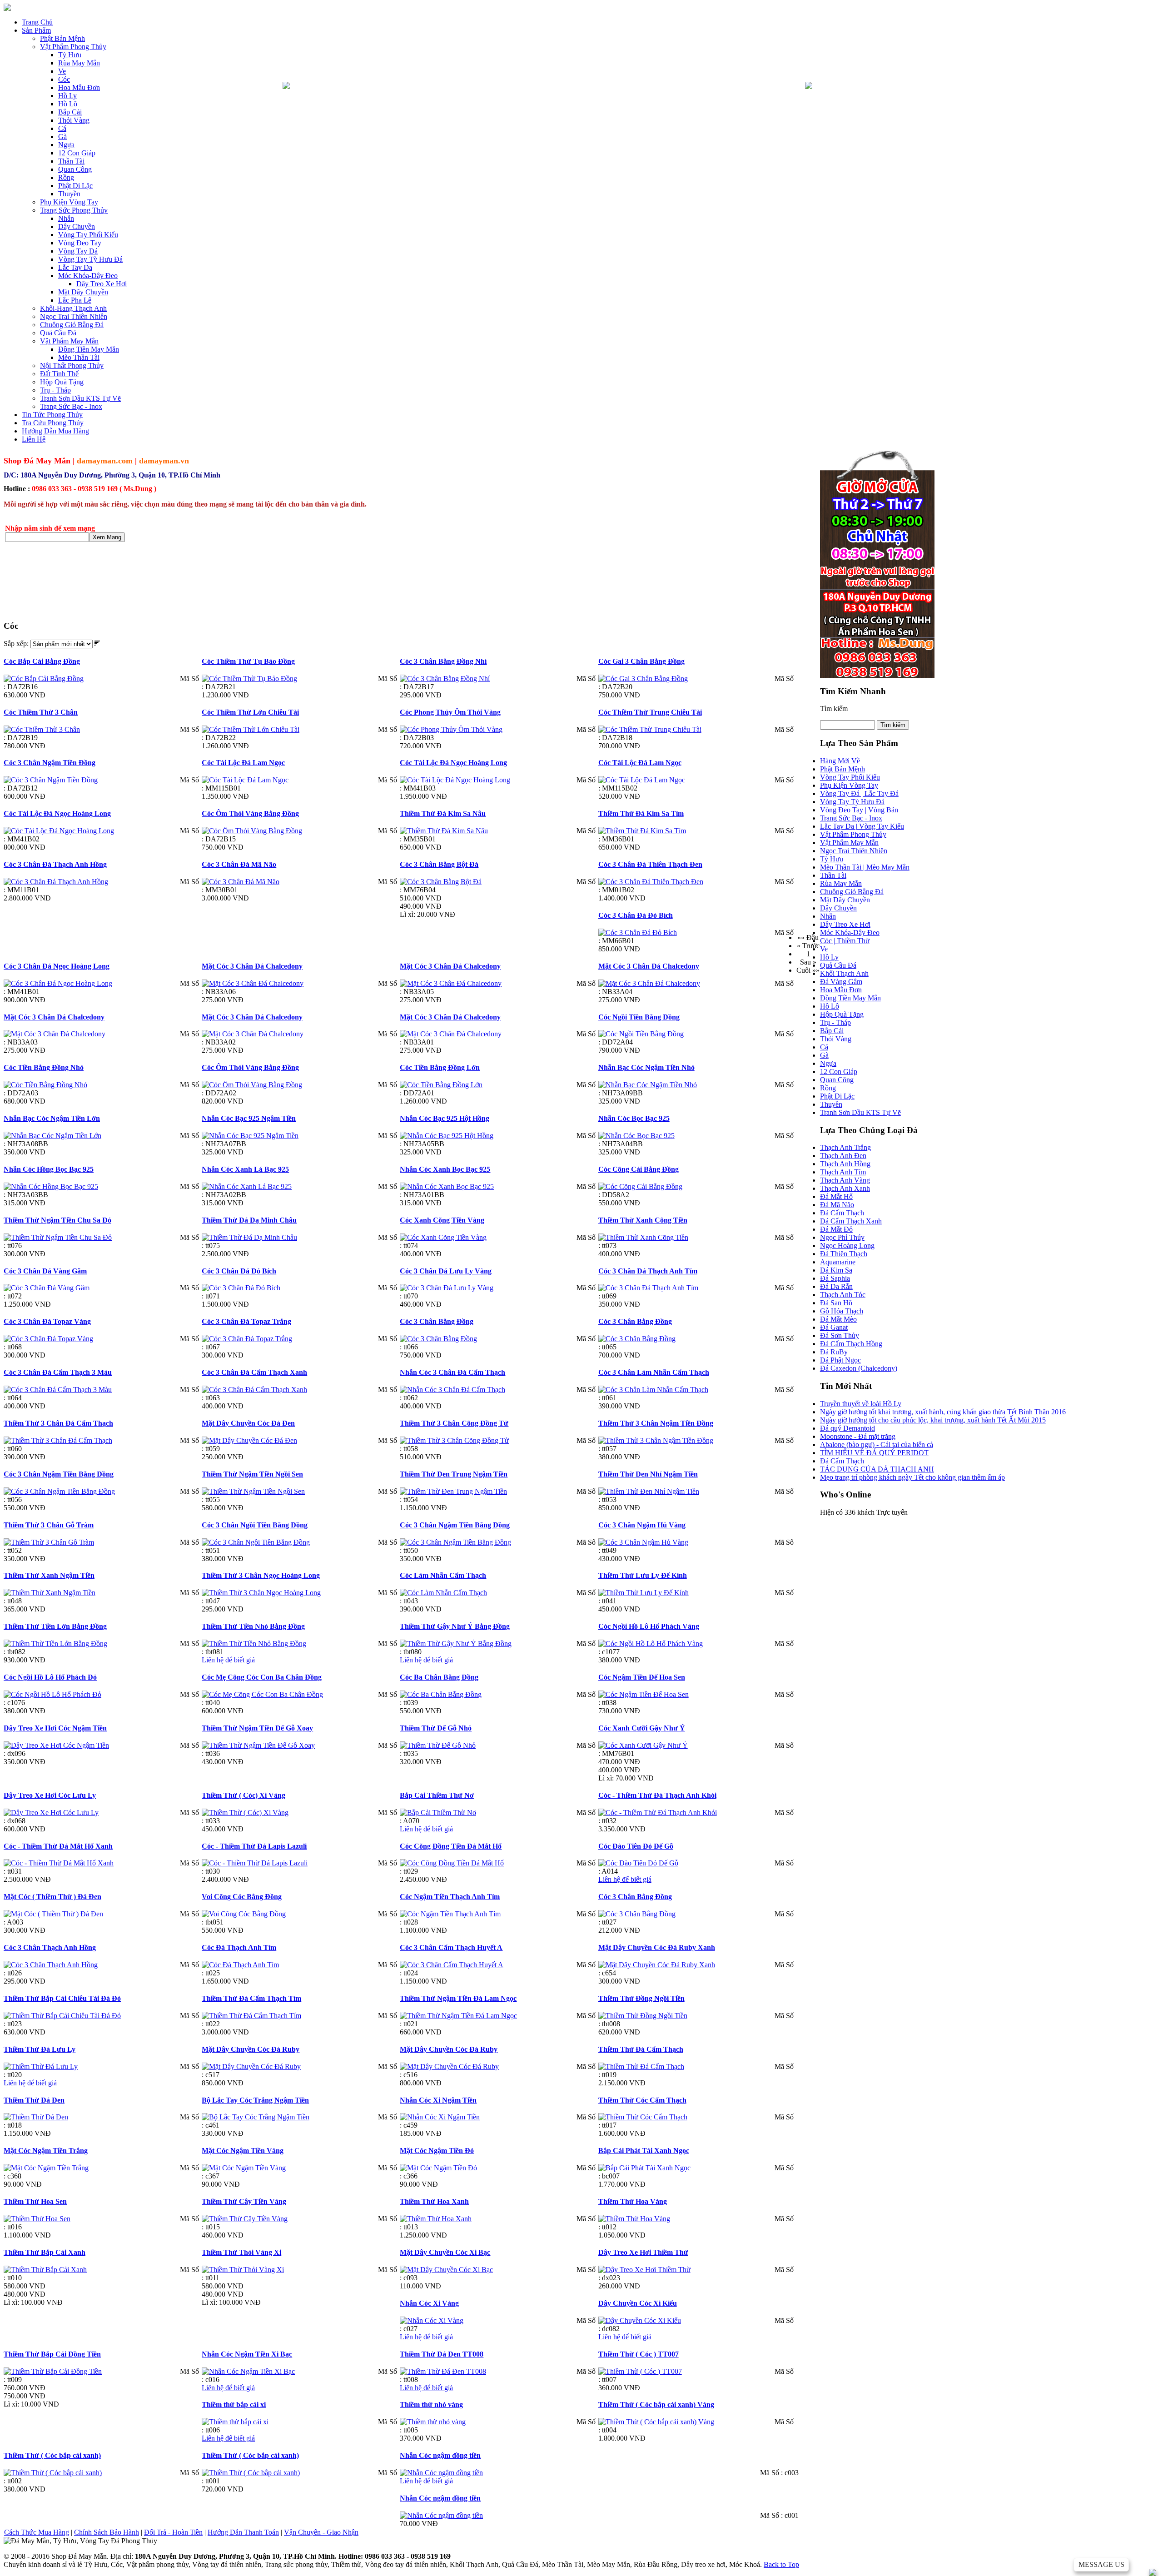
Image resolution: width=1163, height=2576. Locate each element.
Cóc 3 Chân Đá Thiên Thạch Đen (650, 864)
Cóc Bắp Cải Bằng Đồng (42, 661)
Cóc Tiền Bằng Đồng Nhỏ (44, 1067)
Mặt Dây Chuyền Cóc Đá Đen (248, 1423)
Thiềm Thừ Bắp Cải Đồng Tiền (52, 2354)
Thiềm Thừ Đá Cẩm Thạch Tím (251, 1998)
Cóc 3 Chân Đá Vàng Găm (45, 1271)
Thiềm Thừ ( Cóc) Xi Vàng (244, 1795)
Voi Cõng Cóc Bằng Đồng (242, 1897)
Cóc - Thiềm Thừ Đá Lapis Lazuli (254, 1846)
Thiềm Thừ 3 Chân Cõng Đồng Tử (454, 1423)
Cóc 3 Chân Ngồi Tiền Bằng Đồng (255, 1525)
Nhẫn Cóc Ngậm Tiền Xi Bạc (247, 2354)
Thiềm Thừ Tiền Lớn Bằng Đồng (55, 1626)
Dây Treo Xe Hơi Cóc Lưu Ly (50, 1795)
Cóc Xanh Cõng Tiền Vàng (442, 1220)
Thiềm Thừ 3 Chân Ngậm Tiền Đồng (656, 1423)
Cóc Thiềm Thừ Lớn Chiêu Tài (250, 712)
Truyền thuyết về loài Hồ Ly (861, 1404)
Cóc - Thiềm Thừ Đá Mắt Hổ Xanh (58, 1846)
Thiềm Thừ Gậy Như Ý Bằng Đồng (455, 1626)
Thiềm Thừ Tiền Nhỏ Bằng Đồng (253, 1626)
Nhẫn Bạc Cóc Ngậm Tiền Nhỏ (646, 1067)
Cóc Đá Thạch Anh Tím (239, 1947)
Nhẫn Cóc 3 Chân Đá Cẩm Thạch (452, 1372)
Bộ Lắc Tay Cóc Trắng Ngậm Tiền (255, 2100)
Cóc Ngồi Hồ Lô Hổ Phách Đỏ (50, 1677)
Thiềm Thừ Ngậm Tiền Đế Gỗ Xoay (257, 1728)
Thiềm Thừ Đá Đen (34, 2100)
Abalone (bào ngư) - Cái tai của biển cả (877, 1445)
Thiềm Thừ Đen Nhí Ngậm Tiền (648, 1474)
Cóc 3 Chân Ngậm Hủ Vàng (642, 1525)
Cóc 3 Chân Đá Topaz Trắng (246, 1321)
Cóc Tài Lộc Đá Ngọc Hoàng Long (453, 763)
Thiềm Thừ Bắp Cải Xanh (45, 2252)
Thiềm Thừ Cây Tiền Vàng (244, 2201)
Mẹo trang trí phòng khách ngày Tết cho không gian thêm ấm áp (912, 1477)
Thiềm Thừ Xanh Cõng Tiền (643, 1220)
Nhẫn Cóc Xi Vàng (429, 2303)
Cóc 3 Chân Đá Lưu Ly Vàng (446, 1271)
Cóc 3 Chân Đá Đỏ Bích (636, 915)
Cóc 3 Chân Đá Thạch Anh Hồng (55, 864)
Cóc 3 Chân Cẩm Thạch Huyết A (451, 1947)
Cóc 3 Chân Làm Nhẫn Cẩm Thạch (654, 1372)
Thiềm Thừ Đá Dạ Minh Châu (249, 1220)
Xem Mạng (107, 537)
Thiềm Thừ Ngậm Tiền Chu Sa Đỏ (57, 1220)
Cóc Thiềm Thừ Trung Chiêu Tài (650, 712)
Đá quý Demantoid (847, 1428)
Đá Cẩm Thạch (842, 1461)
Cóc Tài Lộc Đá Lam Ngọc (243, 763)
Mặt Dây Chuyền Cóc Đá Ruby (251, 2049)
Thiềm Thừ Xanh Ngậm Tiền (49, 1575)
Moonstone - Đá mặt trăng (858, 1436)
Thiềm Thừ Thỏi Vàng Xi (241, 2252)
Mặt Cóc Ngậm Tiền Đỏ (437, 2151)
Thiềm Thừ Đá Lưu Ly (40, 2049)
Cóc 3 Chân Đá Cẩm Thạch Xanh (254, 1372)
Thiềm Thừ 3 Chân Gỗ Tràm (49, 1525)
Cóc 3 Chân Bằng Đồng (437, 1321)
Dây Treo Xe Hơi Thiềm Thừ (643, 2252)
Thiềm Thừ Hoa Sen (35, 2201)
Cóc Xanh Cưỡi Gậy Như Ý (642, 1728)
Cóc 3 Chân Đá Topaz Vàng (47, 1321)
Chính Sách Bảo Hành (107, 2532)
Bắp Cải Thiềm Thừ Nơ (437, 1795)
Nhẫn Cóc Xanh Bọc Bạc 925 (445, 1169)
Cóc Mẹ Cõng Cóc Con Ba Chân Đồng (262, 1677)
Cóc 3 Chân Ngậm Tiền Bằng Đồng (59, 1474)
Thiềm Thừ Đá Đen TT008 (442, 2354)
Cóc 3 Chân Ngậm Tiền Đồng (50, 763)
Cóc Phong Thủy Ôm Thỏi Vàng (450, 712)
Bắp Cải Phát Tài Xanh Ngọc (644, 2151)
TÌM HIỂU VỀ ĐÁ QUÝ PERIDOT (874, 1453)
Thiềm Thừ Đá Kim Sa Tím (641, 813)
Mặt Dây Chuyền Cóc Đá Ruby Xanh (657, 1947)
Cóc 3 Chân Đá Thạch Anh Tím (648, 1271)
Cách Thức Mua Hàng (37, 2532)
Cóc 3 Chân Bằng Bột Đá (439, 864)
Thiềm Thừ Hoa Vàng (633, 2201)
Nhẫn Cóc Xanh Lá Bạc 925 (245, 1169)
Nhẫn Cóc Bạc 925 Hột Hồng (445, 1118)
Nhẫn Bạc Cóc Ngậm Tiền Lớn (52, 1118)
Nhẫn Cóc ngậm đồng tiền (440, 2455)
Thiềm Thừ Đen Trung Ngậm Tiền (454, 1474)
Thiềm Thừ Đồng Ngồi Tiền (641, 1998)
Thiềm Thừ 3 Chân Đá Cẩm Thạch (58, 1423)
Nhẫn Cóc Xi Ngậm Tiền (438, 2100)
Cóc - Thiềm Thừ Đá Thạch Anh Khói (657, 1795)
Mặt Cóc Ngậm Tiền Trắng (46, 2151)
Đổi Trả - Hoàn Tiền (173, 2532)
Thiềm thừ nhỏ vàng (431, 2404)
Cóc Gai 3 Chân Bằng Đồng (641, 661)
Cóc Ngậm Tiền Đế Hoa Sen (642, 1677)
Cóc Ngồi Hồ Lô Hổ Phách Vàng (649, 1626)
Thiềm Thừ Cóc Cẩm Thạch (642, 2100)
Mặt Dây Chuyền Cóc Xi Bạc (445, 2252)
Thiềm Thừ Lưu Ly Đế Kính (643, 1575)
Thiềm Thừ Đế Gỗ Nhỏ (436, 1728)
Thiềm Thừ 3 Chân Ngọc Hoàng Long (261, 1575)
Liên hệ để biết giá (228, 1660)
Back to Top (781, 2564)
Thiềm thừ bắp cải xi (234, 2404)
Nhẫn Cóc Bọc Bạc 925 (634, 1118)
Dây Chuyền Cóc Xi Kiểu (638, 2303)
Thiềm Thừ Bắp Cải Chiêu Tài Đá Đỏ (62, 1998)
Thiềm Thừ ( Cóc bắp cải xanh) (52, 2455)
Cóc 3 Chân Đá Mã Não (239, 864)
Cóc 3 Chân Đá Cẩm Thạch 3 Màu (58, 1372)
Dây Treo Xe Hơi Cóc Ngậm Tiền (55, 1728)
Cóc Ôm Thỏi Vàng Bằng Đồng (250, 813)
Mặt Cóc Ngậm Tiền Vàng (243, 2151)
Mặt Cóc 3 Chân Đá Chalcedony (252, 966)
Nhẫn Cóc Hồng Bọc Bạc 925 (49, 1169)
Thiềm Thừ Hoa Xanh (434, 2201)
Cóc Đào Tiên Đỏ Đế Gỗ (636, 1846)
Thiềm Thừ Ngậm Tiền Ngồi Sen (252, 1474)
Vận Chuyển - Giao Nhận (321, 2532)
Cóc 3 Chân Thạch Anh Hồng (50, 1947)
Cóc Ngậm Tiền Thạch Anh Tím (450, 1897)
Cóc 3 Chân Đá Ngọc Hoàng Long (57, 966)
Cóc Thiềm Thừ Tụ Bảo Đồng (248, 661)
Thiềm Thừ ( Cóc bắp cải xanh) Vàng (656, 2404)
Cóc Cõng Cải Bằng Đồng (639, 1169)
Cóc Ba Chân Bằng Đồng (439, 1677)
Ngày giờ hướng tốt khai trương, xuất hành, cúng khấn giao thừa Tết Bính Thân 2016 (943, 1412)
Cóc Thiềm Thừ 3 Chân (41, 712)
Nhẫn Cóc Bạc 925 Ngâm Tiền (249, 1118)
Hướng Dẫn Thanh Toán (243, 2532)
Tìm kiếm (834, 709)
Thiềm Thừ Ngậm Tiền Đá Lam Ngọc (458, 1998)
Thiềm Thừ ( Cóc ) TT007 (639, 2354)
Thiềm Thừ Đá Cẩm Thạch (641, 2049)
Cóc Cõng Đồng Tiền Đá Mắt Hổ (451, 1846)
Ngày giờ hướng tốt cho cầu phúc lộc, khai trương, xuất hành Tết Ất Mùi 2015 (933, 1420)
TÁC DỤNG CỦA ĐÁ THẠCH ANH (877, 1469)
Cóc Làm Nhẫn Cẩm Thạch (443, 1575)
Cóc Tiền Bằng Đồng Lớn (440, 1067)
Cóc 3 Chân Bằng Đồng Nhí (443, 661)
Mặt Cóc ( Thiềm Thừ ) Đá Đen (52, 1897)
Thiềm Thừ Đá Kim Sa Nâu (443, 813)
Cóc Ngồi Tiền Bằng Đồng (639, 1017)
